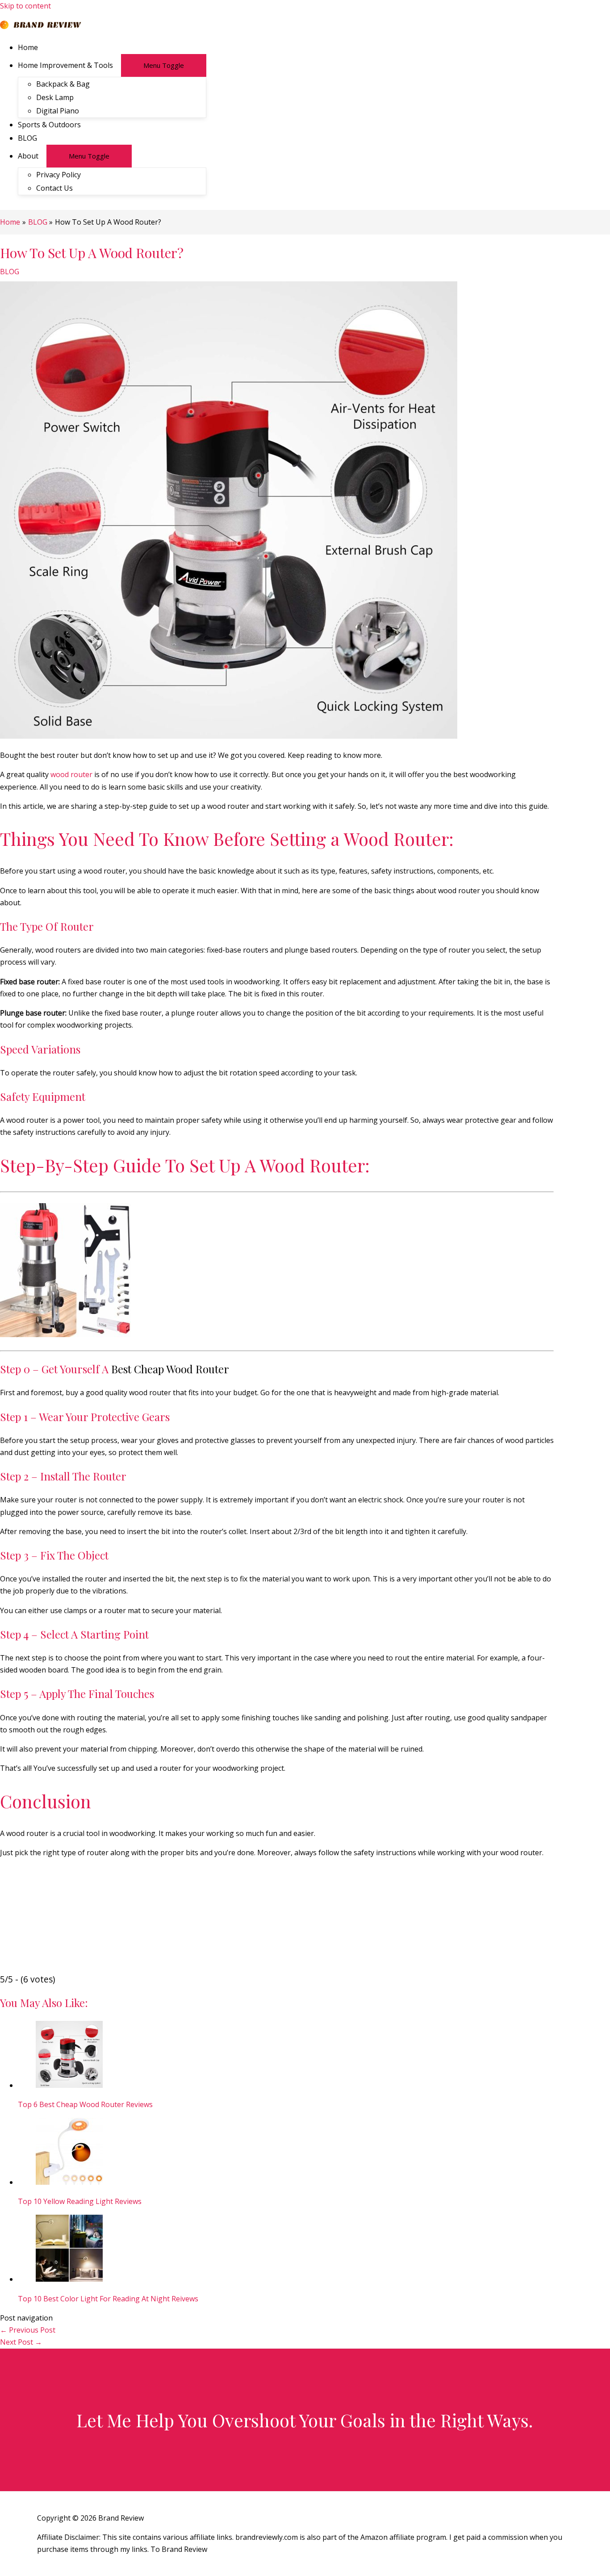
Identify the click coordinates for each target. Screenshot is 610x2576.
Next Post (21, 2342)
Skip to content (25, 6)
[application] (117, 65)
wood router (71, 774)
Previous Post (28, 2330)
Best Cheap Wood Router (170, 1369)
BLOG (10, 272)
